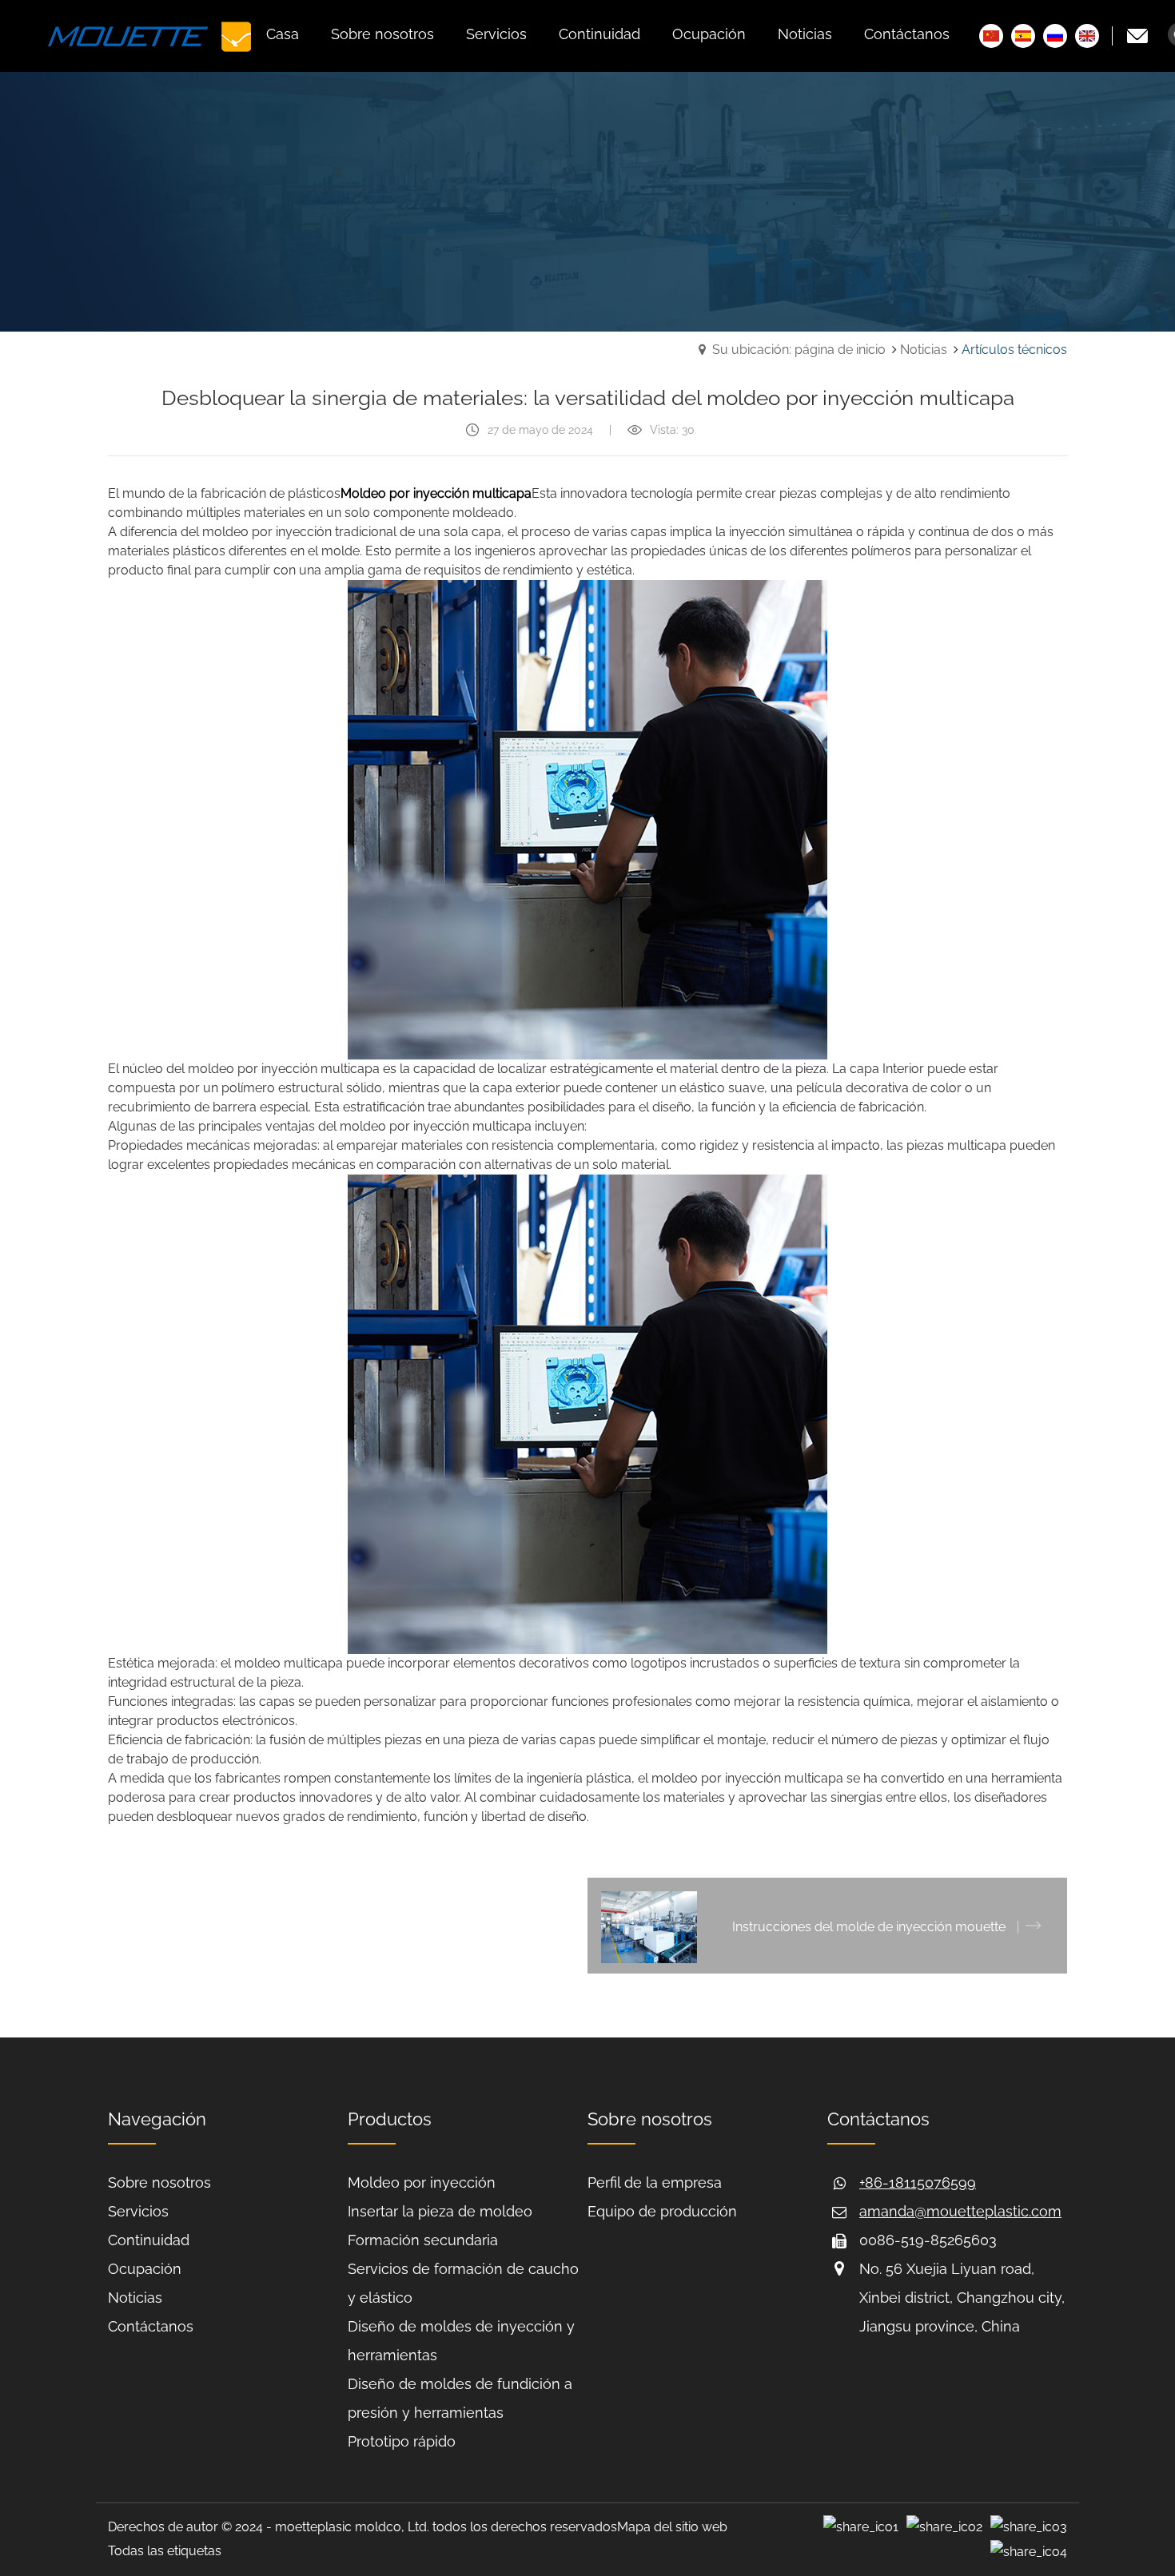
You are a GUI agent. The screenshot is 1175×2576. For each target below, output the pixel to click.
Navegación (157, 2119)
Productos (390, 2119)
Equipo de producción (662, 2211)
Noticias (924, 350)
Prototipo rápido (402, 2441)
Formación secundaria (423, 2240)
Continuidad (149, 2240)
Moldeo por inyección (422, 2182)
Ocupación (145, 2269)
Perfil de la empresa (655, 2182)
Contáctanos (151, 2326)
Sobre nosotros (159, 2182)
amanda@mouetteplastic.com (960, 2211)
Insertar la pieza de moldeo (440, 2211)
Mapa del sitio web (672, 2527)
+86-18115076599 (918, 2182)
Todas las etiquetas (165, 2551)
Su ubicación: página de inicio (799, 350)
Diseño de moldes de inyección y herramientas (461, 2341)
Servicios (138, 2211)
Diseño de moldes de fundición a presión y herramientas (460, 2398)
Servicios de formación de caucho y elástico (463, 2283)
